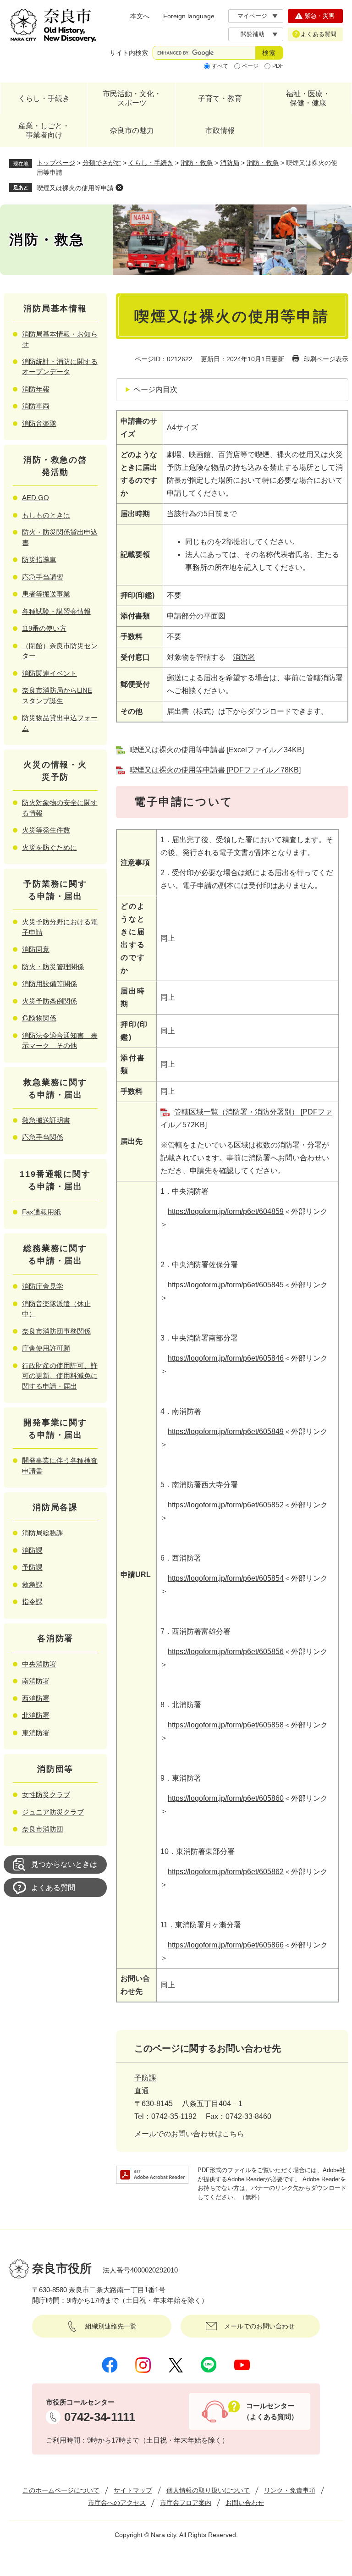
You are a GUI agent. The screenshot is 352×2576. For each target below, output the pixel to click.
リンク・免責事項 (290, 2490)
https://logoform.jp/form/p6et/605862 (226, 1872)
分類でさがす (102, 163)
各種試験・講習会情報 (56, 611)
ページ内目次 (155, 389)
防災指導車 (39, 560)
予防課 (145, 2078)
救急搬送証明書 (46, 1120)
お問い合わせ (245, 2503)
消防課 (32, 1550)
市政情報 (220, 130)
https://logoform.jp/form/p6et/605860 (226, 1798)
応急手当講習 (43, 577)
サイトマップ (133, 2490)
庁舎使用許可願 (46, 1348)
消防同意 (36, 949)
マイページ (252, 16)
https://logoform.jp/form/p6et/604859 (226, 1211)
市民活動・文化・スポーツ (132, 98)
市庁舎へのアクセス (117, 2503)
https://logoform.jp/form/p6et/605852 (226, 1505)
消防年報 (36, 389)
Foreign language (189, 16)
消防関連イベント (49, 673)
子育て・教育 (220, 98)
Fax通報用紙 (41, 1212)
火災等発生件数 (46, 830)
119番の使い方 (44, 628)
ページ (250, 66)
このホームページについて (61, 2490)
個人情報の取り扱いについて (208, 2490)
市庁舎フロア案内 (186, 2503)
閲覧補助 (253, 34)
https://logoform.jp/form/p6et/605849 (226, 1431)
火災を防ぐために (49, 847)
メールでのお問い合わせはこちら (189, 2134)
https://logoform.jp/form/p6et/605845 (226, 1285)
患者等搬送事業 (46, 594)
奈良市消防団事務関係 (56, 1331)
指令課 (32, 1602)
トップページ (56, 163)
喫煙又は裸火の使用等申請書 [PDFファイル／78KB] (215, 770)
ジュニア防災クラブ (53, 1812)
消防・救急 (197, 163)
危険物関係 (39, 1018)
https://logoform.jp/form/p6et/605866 (226, 1945)
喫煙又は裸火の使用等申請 (75, 188)
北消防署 (36, 1715)
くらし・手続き (44, 98)
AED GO (36, 498)
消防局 (230, 163)
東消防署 (36, 1733)
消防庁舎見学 (43, 1286)
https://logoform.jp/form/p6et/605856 (226, 1652)
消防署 (244, 657)
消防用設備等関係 (49, 984)
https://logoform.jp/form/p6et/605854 (226, 1578)
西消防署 (36, 1698)
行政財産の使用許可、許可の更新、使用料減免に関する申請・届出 (60, 1376)
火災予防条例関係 (49, 1001)
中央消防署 (39, 1664)
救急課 (32, 1585)
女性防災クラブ (46, 1795)
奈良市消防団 (43, 1829)
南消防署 (36, 1681)
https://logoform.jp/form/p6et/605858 (226, 1725)
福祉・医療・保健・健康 (308, 98)
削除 (119, 188)
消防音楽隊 (39, 423)
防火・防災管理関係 (53, 967)
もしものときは (46, 515)
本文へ (140, 16)
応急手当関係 (43, 1137)
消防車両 (36, 406)
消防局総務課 (43, 1533)
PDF (278, 66)
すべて (220, 66)
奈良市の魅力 (132, 130)
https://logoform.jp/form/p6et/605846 (226, 1358)
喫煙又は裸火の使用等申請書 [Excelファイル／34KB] (217, 750)
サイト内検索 (129, 53)
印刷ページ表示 (326, 359)
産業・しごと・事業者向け (44, 130)
